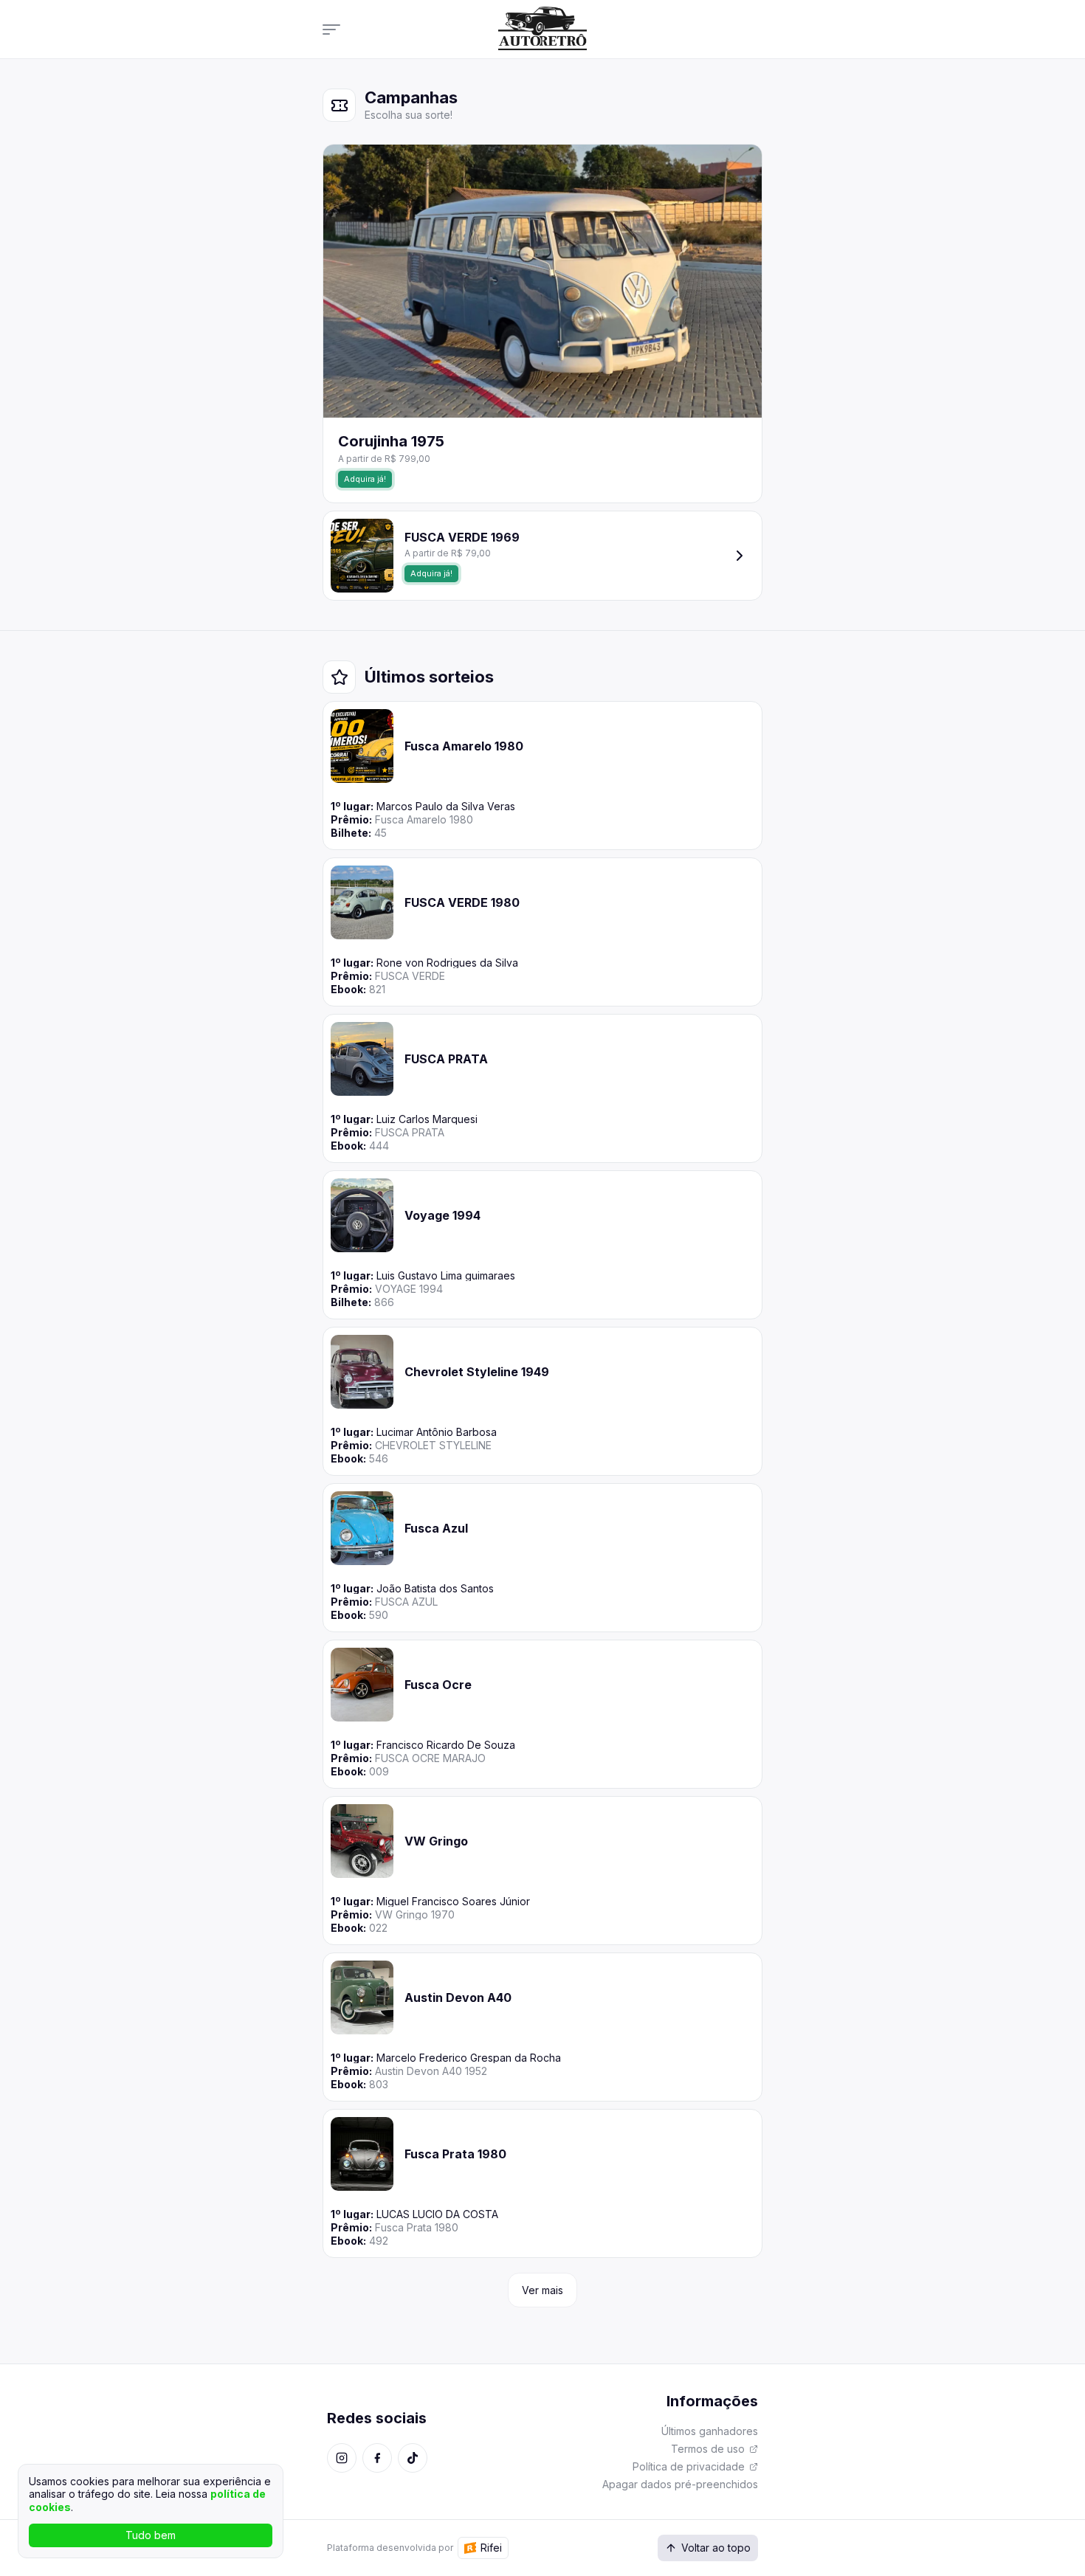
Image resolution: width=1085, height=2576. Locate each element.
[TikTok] (413, 2458)
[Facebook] (377, 2458)
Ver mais (542, 2290)
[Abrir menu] (336, 29)
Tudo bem (151, 2535)
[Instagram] (342, 2458)
